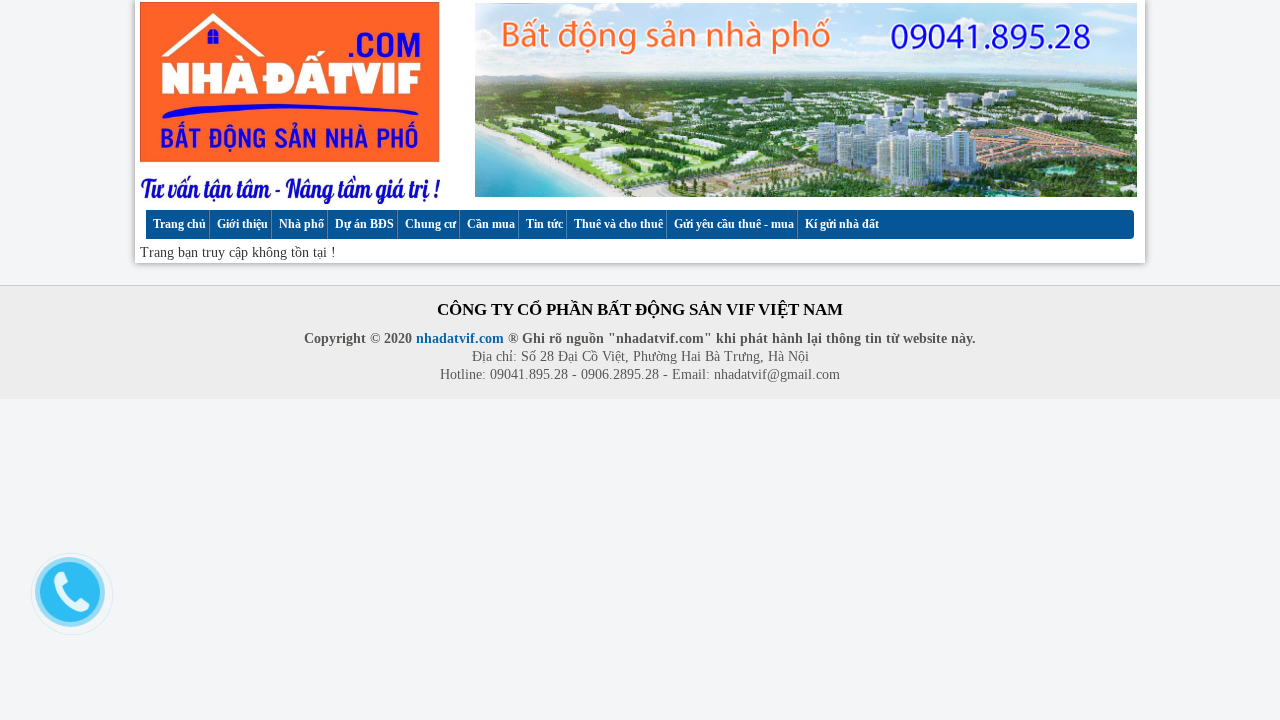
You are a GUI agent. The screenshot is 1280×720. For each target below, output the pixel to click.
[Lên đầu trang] (1247, 671)
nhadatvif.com (460, 338)
